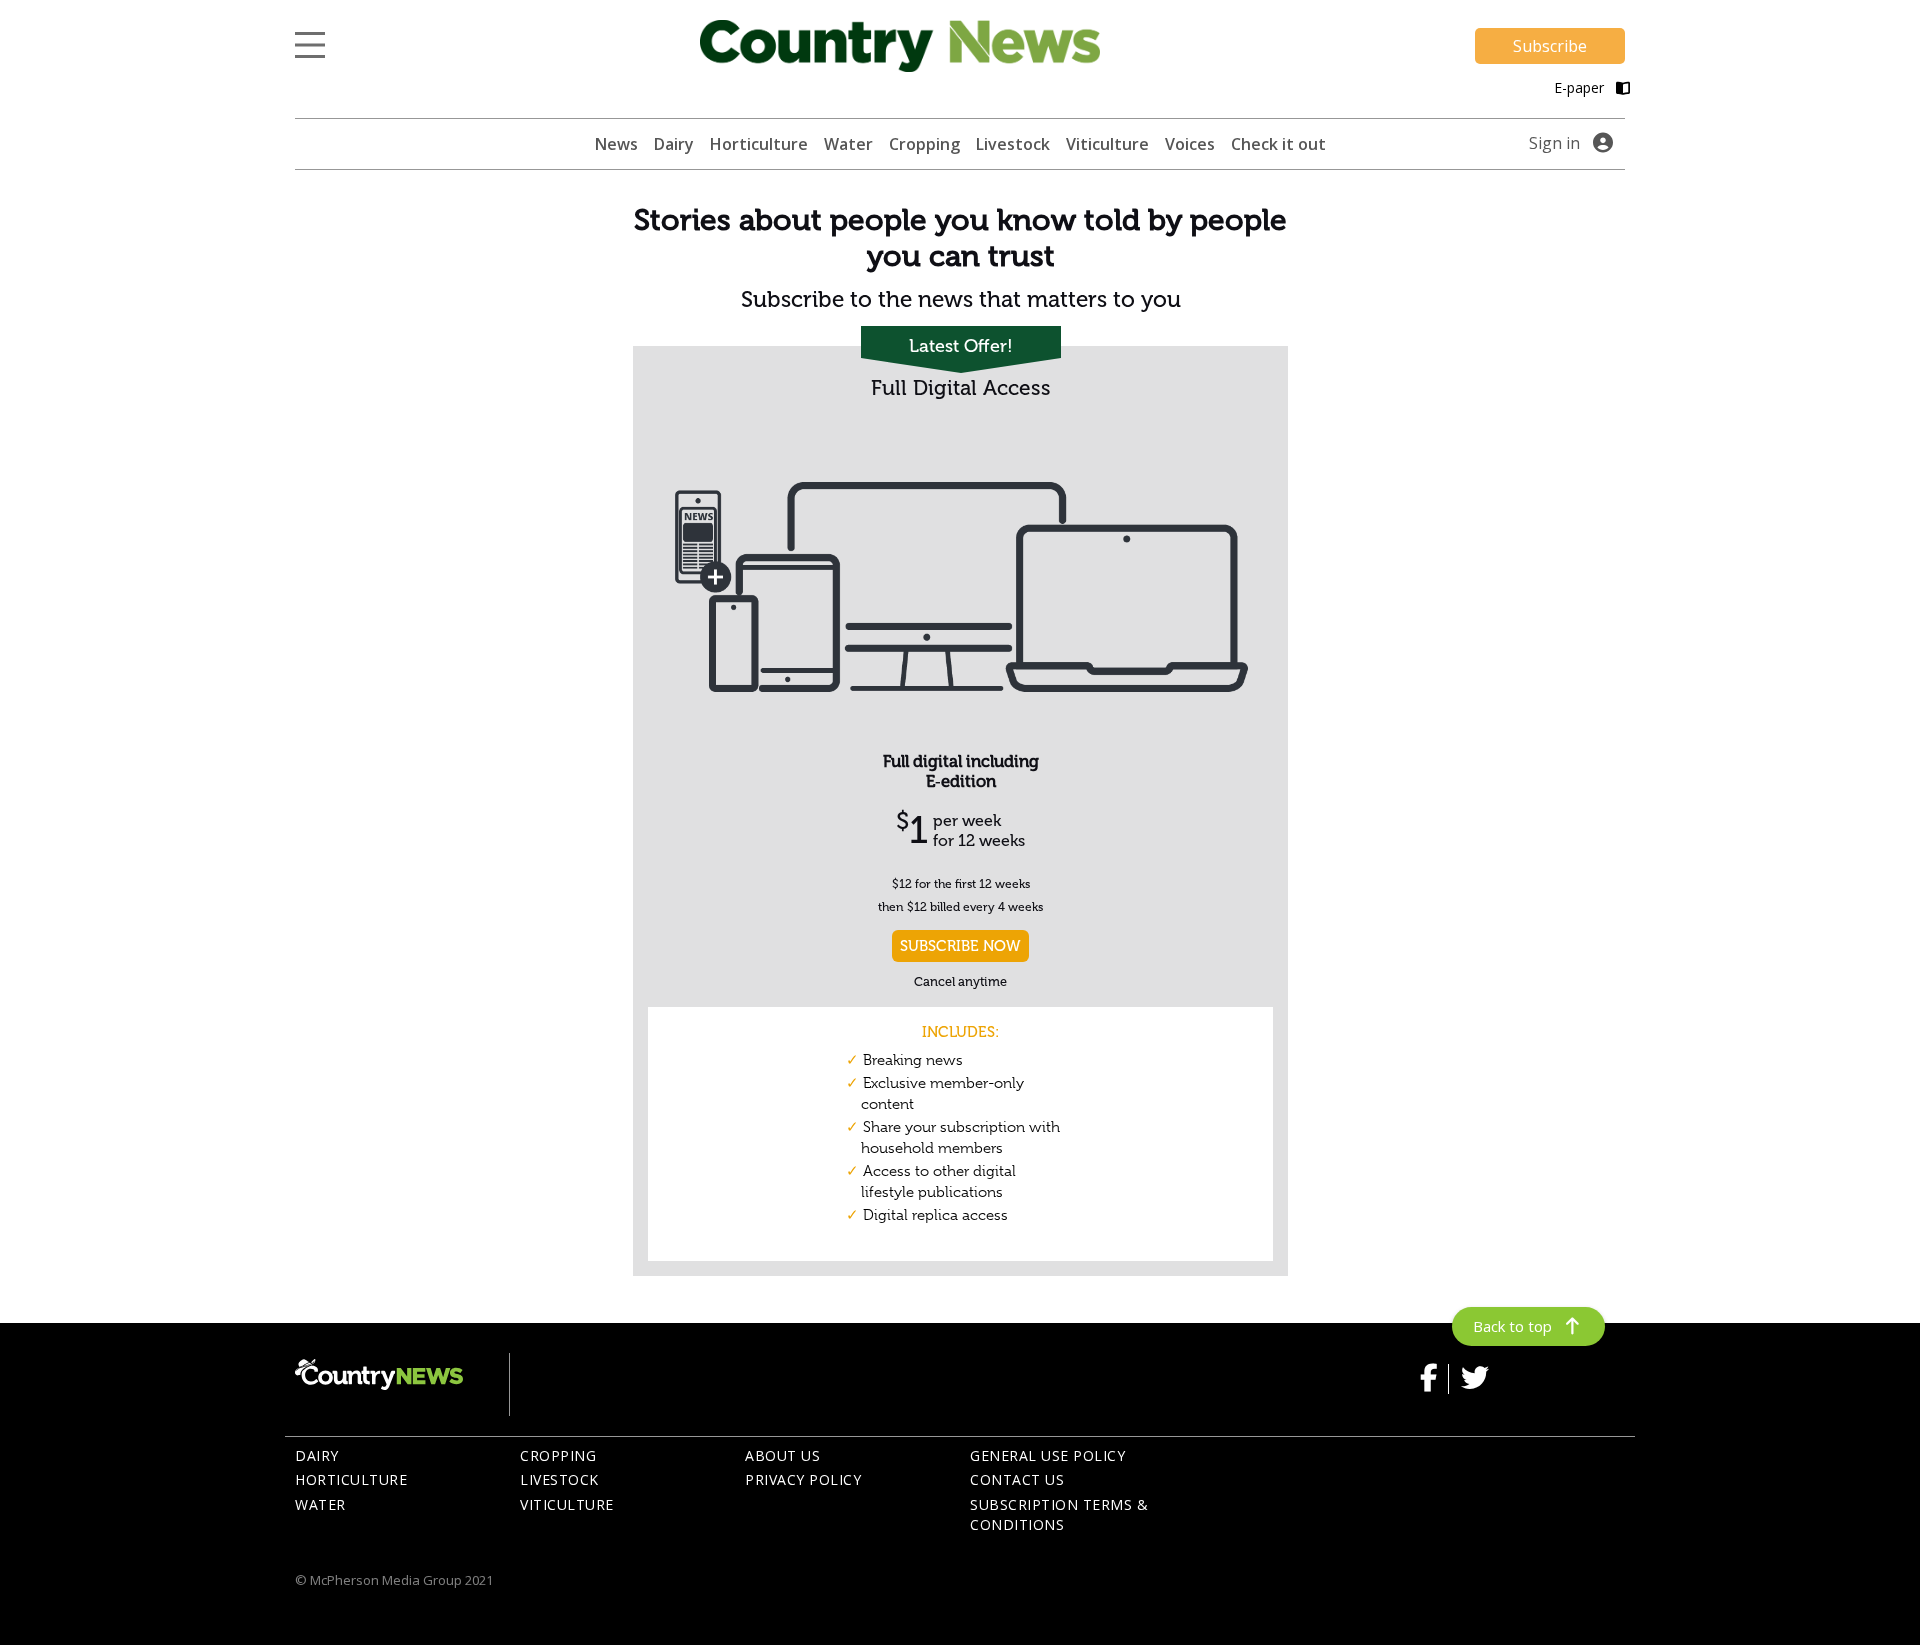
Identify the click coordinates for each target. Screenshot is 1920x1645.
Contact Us (1017, 1479)
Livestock (1013, 144)
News (616, 144)
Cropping (924, 144)
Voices (1190, 144)
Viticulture (1107, 144)
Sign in (1554, 143)
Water (848, 144)
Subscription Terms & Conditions (1059, 1515)
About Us (782, 1455)
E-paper (1581, 87)
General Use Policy (1047, 1455)
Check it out (1278, 144)
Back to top (1512, 1326)
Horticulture (759, 144)
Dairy (674, 144)
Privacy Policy (803, 1479)
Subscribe (1550, 46)
